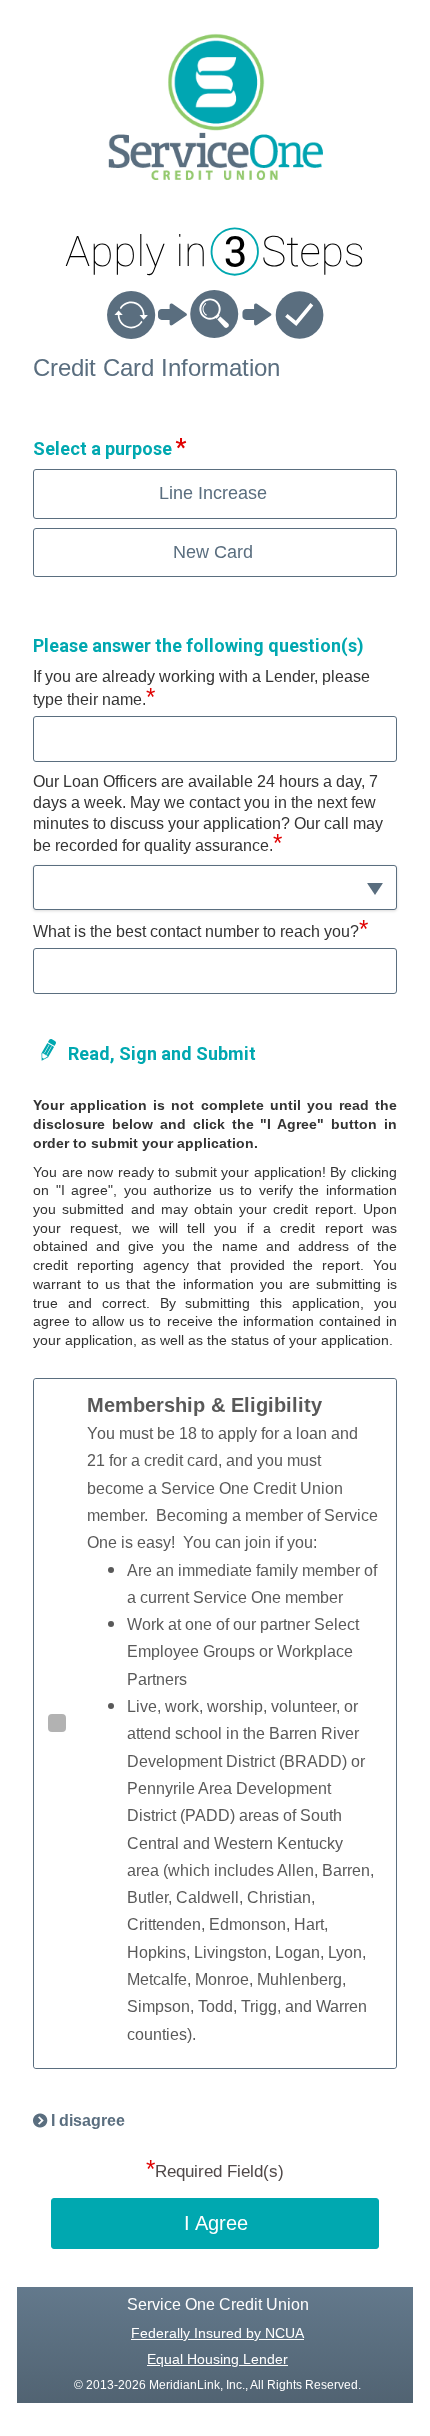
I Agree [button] (216, 2223)
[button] (215, 887)
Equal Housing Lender (217, 2359)
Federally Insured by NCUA (217, 2333)
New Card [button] (213, 552)
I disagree (88, 2120)
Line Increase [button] (213, 493)
